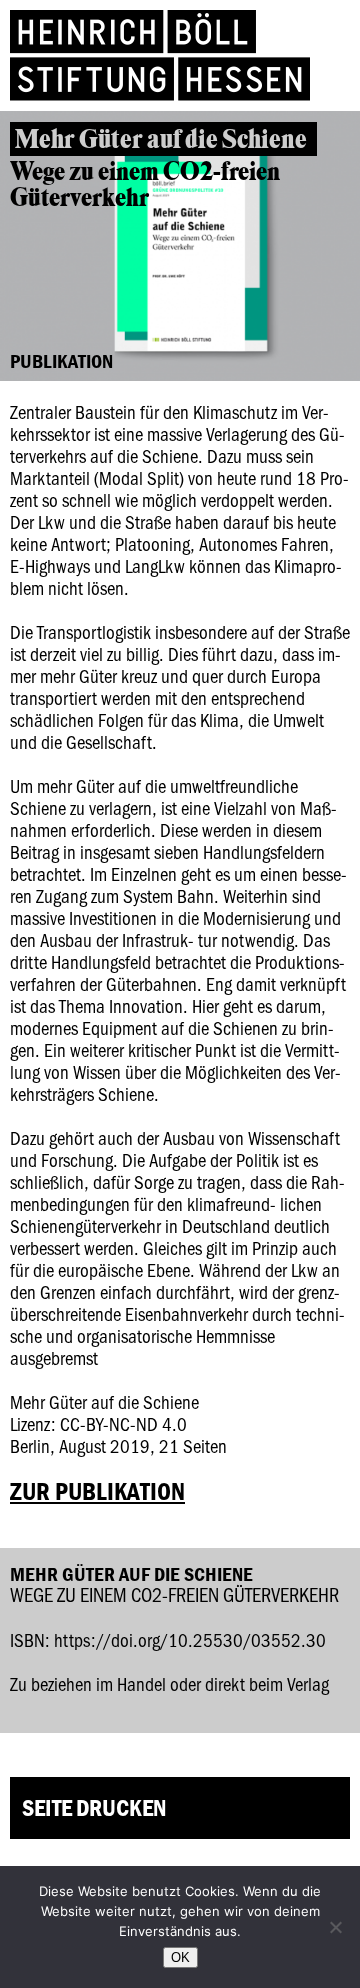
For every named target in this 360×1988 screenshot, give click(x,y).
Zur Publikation (97, 1491)
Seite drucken (94, 1807)
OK (180, 1957)
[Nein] (335, 1927)
